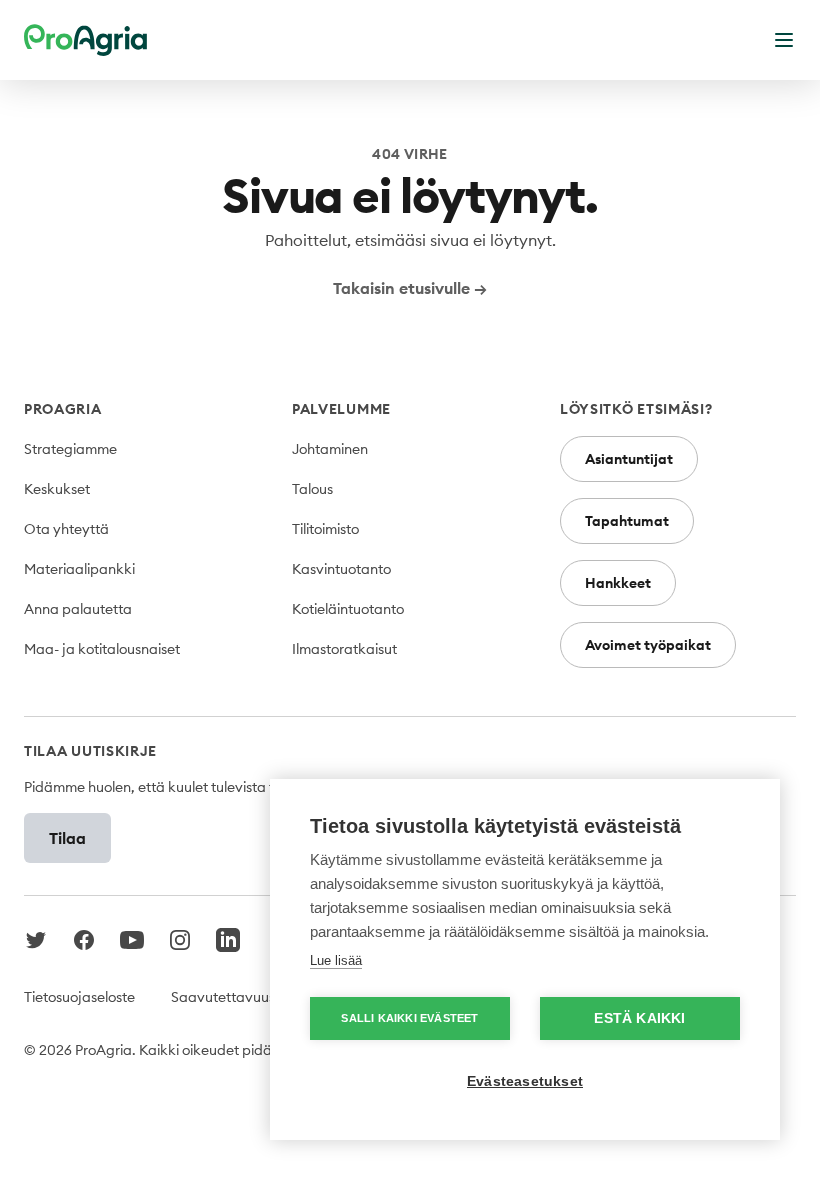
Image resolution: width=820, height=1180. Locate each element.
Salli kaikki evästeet (409, 1018)
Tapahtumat (627, 521)
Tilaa (67, 838)
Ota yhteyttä (66, 529)
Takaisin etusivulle (410, 288)
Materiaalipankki (79, 569)
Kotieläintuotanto (348, 609)
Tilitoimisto (325, 529)
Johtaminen (330, 449)
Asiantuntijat (629, 459)
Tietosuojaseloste (79, 997)
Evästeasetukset (525, 1081)
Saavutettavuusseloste (245, 997)
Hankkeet (618, 583)
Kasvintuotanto (341, 569)
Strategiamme (70, 449)
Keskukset (57, 489)
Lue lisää (336, 960)
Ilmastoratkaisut (344, 649)
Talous (312, 489)
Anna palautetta (78, 609)
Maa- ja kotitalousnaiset (102, 649)
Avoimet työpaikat (648, 645)
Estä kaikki (639, 1018)
